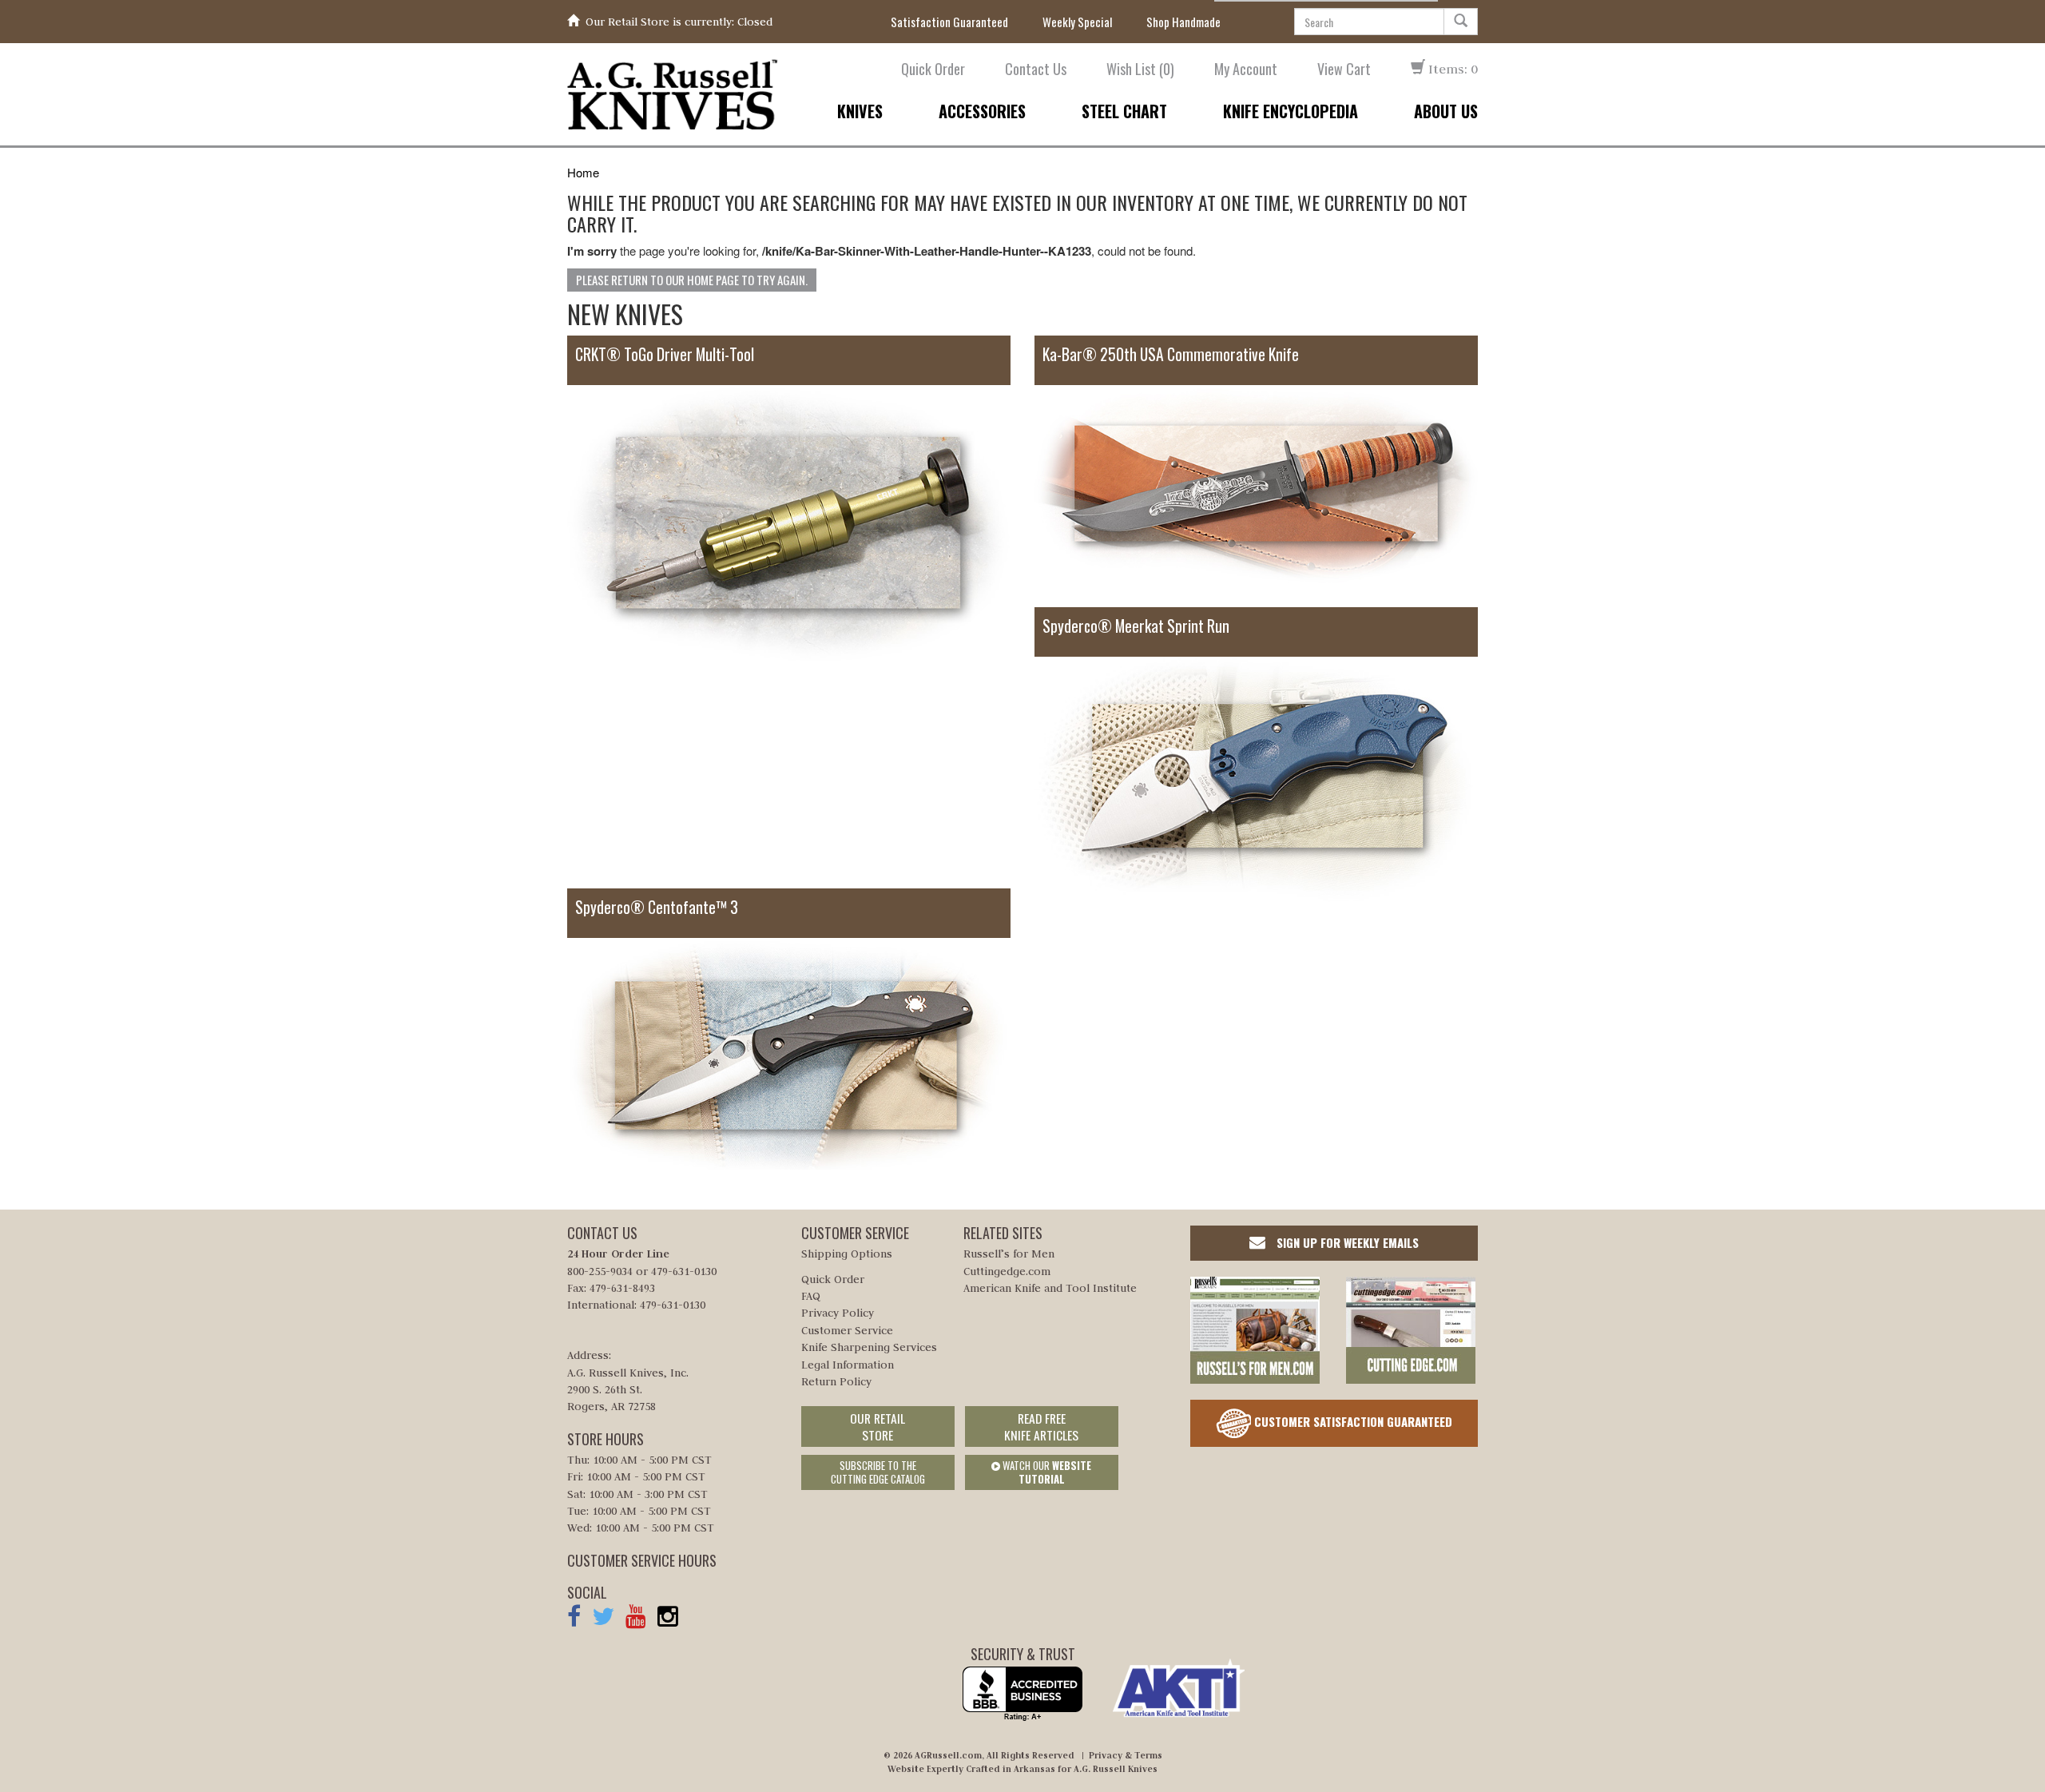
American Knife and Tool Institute (1050, 1288)
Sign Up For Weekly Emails (1346, 1242)
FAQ (811, 1296)
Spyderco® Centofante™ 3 (657, 907)
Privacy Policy (838, 1313)
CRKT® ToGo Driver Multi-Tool (665, 354)
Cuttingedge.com (1007, 1271)
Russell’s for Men (1009, 1254)
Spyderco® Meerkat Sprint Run (1136, 626)
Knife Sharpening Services (869, 1347)
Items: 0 (1451, 69)
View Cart (1344, 69)
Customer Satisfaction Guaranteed (1352, 1421)
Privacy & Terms (1126, 1755)
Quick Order (933, 69)
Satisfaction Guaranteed (949, 22)
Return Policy (836, 1381)
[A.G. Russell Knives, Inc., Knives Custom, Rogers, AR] (1022, 1694)
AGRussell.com (948, 1755)
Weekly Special (1077, 22)
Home (583, 172)
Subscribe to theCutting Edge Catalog (878, 1472)
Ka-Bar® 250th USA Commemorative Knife (1171, 354)
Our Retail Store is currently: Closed (679, 22)
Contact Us (1036, 69)
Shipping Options (847, 1254)
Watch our (1046, 1472)
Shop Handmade (1183, 22)
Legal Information (848, 1365)
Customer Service (847, 1330)
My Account (1246, 69)
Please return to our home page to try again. (692, 280)
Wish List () (1140, 69)
